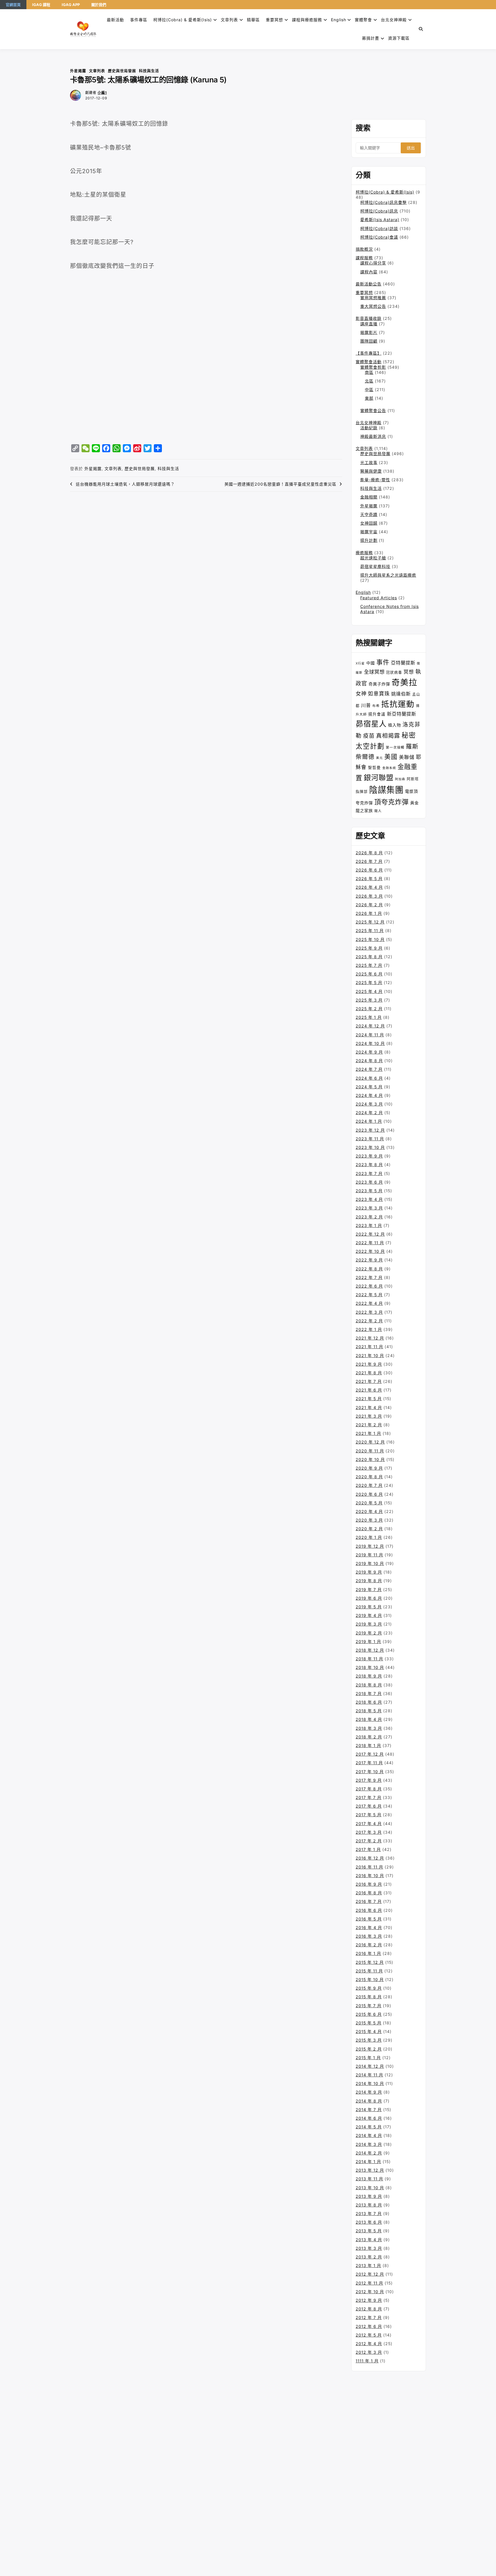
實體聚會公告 (373, 410)
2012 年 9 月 (369, 2300)
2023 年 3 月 (369, 1208)
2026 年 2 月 (369, 905)
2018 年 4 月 (369, 1719)
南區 (369, 372)
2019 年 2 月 (369, 1633)
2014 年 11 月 (369, 2075)
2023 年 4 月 (369, 1199)
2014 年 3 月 (369, 2144)
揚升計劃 (369, 540)
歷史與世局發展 (122, 71)
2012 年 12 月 (370, 2274)
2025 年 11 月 (370, 931)
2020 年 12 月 (370, 1442)
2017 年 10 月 (370, 1772)
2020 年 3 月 (369, 1520)
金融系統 (389, 768)
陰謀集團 (386, 790)
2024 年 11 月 (370, 1035)
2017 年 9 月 (369, 1780)
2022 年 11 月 (370, 1243)
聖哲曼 (374, 768)
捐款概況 (364, 249)
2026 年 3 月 (369, 896)
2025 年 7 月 (369, 965)
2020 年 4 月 (369, 1511)
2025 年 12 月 (370, 922)
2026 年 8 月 (369, 853)
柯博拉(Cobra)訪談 (379, 228)
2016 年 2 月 (369, 1945)
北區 (369, 381)
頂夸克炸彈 (392, 802)
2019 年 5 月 (369, 1607)
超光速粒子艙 (373, 558)
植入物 (395, 725)
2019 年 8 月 (369, 1581)
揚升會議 (377, 714)
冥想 (409, 672)
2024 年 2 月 (369, 1113)
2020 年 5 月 (369, 1503)
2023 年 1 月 (369, 1225)
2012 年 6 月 (369, 2326)
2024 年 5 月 (369, 1087)
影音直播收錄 (369, 318)
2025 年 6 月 (369, 974)
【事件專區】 (369, 353)
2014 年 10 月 (370, 2083)
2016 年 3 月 (369, 1936)
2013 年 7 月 (369, 2213)
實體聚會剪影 (373, 367)
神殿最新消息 (373, 436)
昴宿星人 (371, 724)
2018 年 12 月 (370, 1650)
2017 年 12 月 (370, 1754)
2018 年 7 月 (369, 1693)
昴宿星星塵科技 (375, 566)
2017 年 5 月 (369, 1815)
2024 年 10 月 (370, 1043)
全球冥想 (374, 672)
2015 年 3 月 (369, 2040)
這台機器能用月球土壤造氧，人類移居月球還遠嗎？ (125, 484)
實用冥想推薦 (373, 298)
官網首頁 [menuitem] (13, 5)
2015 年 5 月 (369, 2023)
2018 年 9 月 (369, 1676)
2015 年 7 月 (369, 2006)
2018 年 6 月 (369, 1702)
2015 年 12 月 (370, 1962)
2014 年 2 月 (369, 2153)
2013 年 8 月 (369, 2205)
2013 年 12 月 (370, 2170)
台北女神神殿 (394, 20)
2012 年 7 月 (369, 2317)
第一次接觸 (395, 747)
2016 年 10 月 (370, 1876)
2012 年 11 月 (369, 2283)
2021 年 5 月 (369, 1399)
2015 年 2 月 (369, 2049)
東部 (369, 398)
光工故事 (369, 462)
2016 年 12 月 (370, 1858)
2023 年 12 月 (370, 1130)
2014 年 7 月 (369, 2110)
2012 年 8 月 (369, 2309)
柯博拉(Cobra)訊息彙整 (383, 202)
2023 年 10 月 (370, 1147)
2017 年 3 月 (369, 1832)
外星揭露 (78, 71)
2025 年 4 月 (369, 991)
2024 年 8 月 (369, 1061)
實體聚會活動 (369, 362)
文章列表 (229, 20)
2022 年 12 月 (370, 1234)
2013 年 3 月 (369, 2248)
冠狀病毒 (394, 672)
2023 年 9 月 (369, 1156)
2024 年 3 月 (369, 1104)
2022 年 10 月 (370, 1251)
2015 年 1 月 (368, 2058)
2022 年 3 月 (369, 1312)
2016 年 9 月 (369, 1884)
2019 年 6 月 (369, 1598)
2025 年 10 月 (370, 939)
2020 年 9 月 (369, 1468)
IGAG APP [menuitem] (71, 5)
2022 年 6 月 (369, 1286)
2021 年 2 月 (369, 1425)
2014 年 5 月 (369, 2127)
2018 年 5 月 (369, 1711)
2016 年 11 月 (369, 1867)
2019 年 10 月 (370, 1563)
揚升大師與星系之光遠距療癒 (388, 575)
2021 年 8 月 (369, 1373)
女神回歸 (369, 523)
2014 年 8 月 (369, 2101)
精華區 (253, 20)
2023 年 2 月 (369, 1217)
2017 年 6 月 (369, 1806)
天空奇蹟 (369, 514)
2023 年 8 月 (369, 1165)
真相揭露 (388, 736)
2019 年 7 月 (369, 1590)
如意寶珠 (379, 694)
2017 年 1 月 (368, 1849)
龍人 (378, 811)
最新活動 (115, 20)
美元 (379, 758)
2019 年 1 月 (368, 1641)
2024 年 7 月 (369, 1069)
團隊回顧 (369, 341)
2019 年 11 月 (369, 1555)
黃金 (414, 803)
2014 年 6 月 (369, 2118)
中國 (371, 663)
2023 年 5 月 (369, 1191)
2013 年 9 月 (369, 2196)
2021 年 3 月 (369, 1416)
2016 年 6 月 (369, 1910)
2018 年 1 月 (368, 1745)
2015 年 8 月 (369, 1997)
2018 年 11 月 (369, 1659)
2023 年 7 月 (369, 1173)
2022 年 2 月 (369, 1321)
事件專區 (139, 20)
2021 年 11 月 (369, 1347)
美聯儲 (407, 757)
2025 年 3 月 (369, 1000)
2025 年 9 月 (369, 948)
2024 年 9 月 (369, 1052)
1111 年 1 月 (367, 2361)
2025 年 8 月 (369, 957)
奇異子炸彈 (379, 684)
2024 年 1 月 (369, 1121)
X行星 (360, 663)
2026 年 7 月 (369, 861)
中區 (369, 390)
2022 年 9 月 (369, 1260)
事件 (383, 662)
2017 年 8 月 (369, 1789)
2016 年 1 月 (368, 1953)
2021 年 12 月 (370, 1338)
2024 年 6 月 (369, 1078)
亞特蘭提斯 (403, 663)
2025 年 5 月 (369, 982)
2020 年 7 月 (369, 1485)
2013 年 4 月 (369, 2240)
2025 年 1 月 (369, 1017)
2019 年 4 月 (369, 1615)
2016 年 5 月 (369, 1919)
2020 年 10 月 (370, 1459)
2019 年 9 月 (369, 1572)
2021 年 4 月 (369, 1407)
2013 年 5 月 (369, 2231)
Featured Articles (379, 598)
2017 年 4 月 (369, 1824)
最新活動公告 (369, 284)
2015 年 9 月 (369, 1988)
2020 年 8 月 (369, 1477)
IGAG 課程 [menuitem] (41, 5)
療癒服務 (364, 553)
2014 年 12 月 (370, 2066)
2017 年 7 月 (369, 1797)
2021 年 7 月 (369, 1381)
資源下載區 (399, 38)
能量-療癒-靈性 (375, 480)
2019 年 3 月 (369, 1624)
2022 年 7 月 (369, 1277)
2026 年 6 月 (369, 870)
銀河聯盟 (379, 778)
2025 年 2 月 (369, 1009)
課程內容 (369, 272)
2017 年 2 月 (369, 1841)
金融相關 (369, 497)
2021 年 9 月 (369, 1364)
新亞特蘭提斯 (402, 714)
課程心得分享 (373, 263)
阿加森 (400, 779)
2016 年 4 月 (369, 1927)
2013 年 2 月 (369, 2257)
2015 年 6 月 (369, 2014)
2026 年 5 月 (369, 879)
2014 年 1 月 (368, 2162)
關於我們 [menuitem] (99, 5)
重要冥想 (274, 20)
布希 (376, 706)
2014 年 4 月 (369, 2135)
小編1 (102, 93)
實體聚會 (363, 20)
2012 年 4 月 (369, 2344)
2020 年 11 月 (370, 1451)
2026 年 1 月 (369, 913)
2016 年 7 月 (369, 1901)
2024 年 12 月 (370, 1026)
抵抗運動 (398, 704)
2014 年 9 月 (369, 2092)
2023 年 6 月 (369, 1182)
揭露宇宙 (369, 532)
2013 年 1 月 (368, 2265)
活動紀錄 (369, 428)
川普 (366, 705)
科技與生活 (149, 71)
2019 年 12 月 (370, 1546)
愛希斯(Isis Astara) (380, 220)
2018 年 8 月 (369, 1685)
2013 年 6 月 (369, 2222)
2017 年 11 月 (369, 1763)
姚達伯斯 (401, 694)
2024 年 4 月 (369, 1095)
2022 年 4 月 (369, 1303)
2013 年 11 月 (369, 2179)
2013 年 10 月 (370, 2188)
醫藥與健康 (371, 471)
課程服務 (364, 258)
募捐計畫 (371, 38)
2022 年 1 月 (369, 1329)
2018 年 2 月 (369, 1737)
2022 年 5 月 (369, 1295)
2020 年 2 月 (369, 1529)
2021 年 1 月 (368, 1433)
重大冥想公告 (373, 306)
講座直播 (369, 324)
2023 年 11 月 (370, 1139)
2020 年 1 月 (369, 1537)
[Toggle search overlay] (421, 29)
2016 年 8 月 (369, 1893)
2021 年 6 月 (369, 1390)
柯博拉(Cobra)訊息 (379, 211)
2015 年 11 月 (369, 1971)
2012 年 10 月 (370, 2292)
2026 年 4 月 (369, 887)
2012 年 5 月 (369, 2335)
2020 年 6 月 (369, 1494)
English (363, 592)
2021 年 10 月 (370, 1355)
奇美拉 (404, 682)
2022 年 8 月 (369, 1269)
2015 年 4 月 (369, 2031)
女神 (361, 693)
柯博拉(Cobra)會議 (379, 237)
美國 (391, 757)
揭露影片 (369, 332)
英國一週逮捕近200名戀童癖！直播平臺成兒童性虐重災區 (280, 484)
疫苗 (369, 736)
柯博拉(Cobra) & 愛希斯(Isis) (183, 20)
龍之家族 (364, 810)
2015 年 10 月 (370, 1979)
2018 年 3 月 (369, 1728)
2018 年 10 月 (370, 1667)
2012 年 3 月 (369, 2352)
